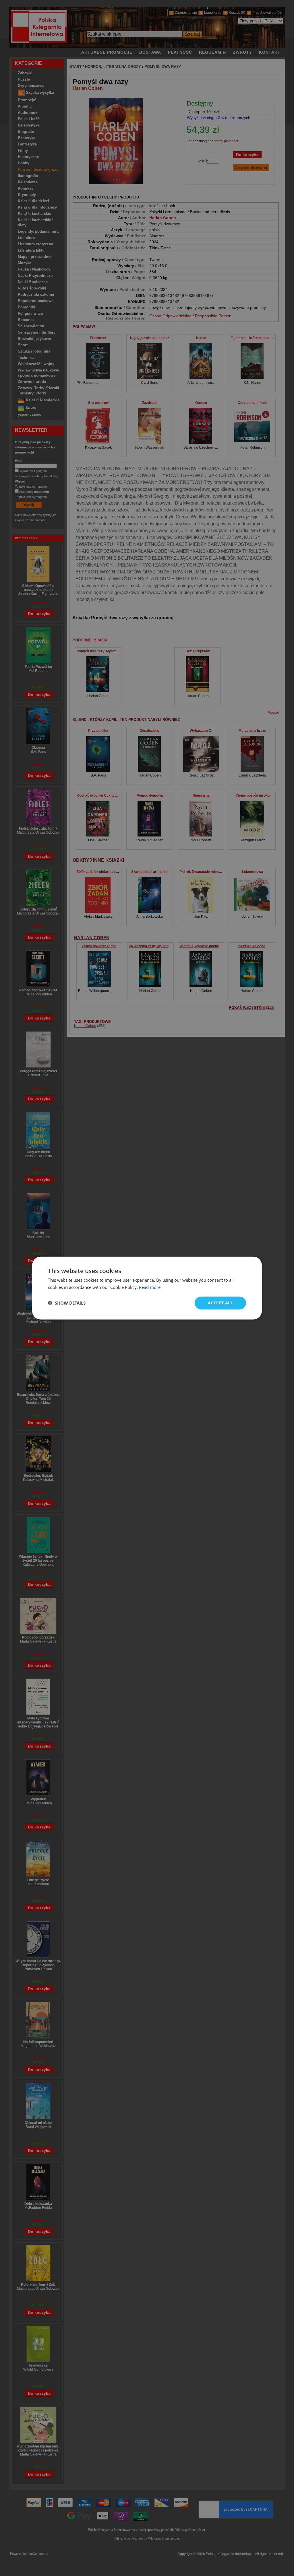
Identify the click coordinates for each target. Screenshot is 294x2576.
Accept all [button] (220, 1303)
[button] (67, 1303)
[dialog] (147, 1288)
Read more (150, 1287)
